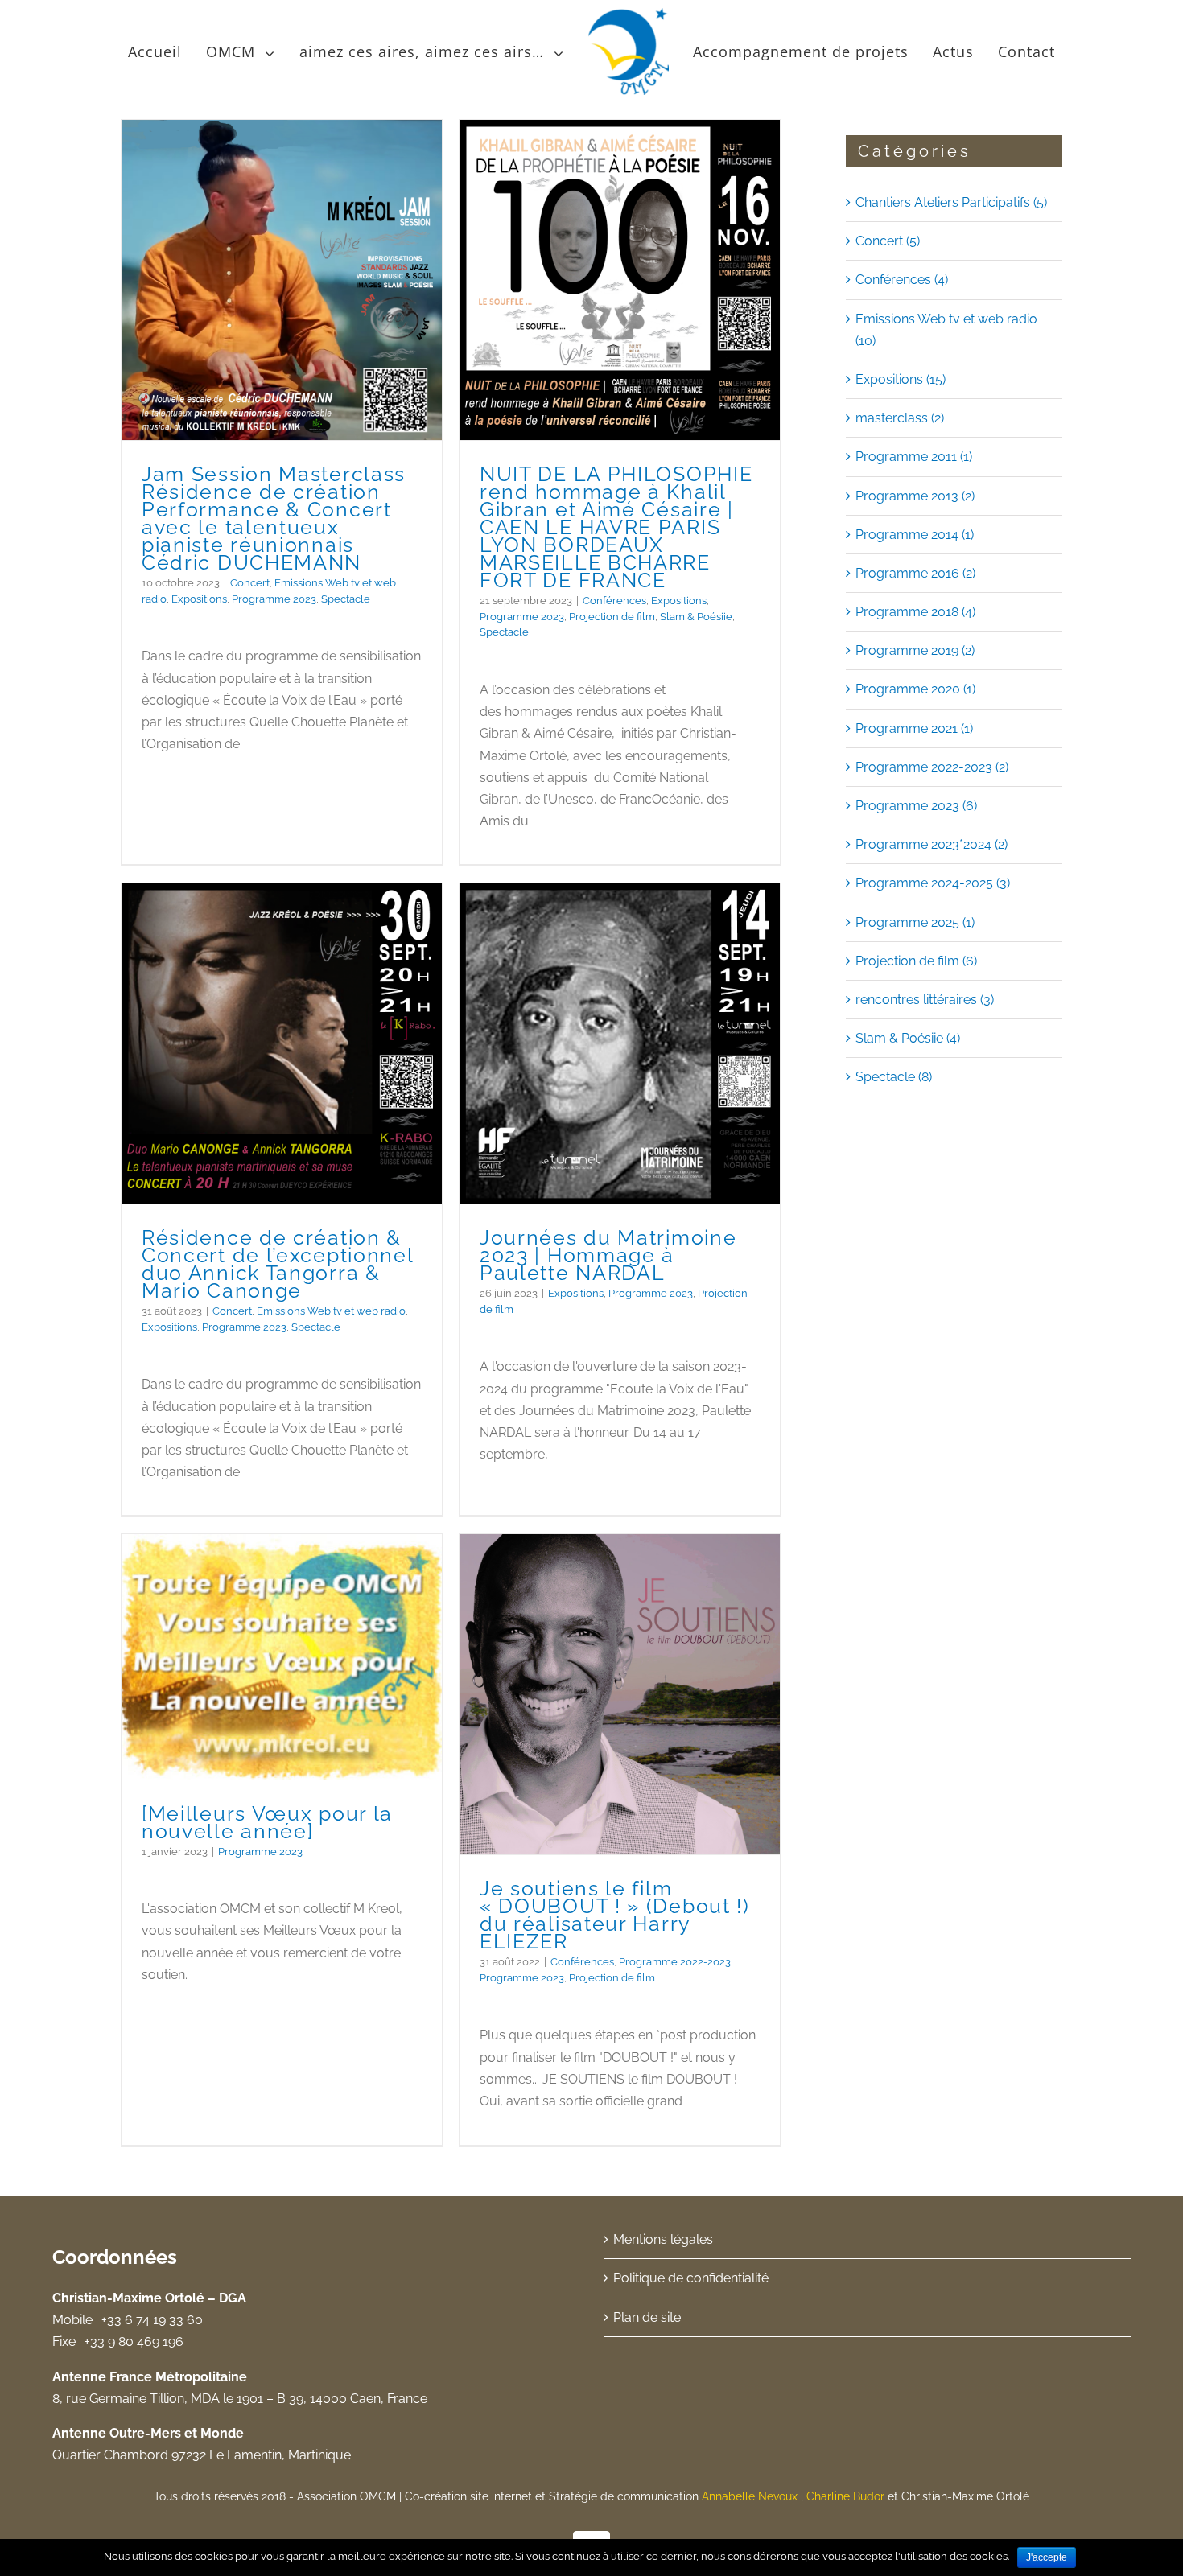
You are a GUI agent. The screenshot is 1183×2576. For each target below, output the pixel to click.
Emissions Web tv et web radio (331, 1311)
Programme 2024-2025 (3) (933, 883)
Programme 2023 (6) (916, 806)
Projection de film (612, 617)
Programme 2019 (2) (915, 650)
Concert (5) (888, 241)
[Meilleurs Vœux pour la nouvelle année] (267, 1822)
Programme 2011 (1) (914, 457)
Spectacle (346, 599)
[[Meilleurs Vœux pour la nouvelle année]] (282, 1657)
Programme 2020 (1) (915, 689)
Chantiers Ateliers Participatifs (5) (951, 202)
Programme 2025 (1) (915, 922)
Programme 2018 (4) (915, 612)
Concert (250, 583)
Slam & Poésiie (696, 617)
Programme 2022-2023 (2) (932, 767)
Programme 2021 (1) (914, 728)
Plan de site (647, 2317)
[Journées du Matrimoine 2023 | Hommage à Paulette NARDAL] (620, 1044)
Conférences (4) (902, 280)
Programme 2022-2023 (675, 1962)
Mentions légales (663, 2239)
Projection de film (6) (916, 961)
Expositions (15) (901, 379)
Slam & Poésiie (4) (908, 1038)
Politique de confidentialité (691, 2278)
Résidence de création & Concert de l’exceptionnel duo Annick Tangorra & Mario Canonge (278, 1264)
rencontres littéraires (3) (925, 1000)
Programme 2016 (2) (915, 573)
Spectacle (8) (894, 1077)
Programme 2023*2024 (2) (932, 844)
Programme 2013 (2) (915, 496)
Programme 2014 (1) (915, 535)
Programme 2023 (274, 599)
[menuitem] (157, 51)
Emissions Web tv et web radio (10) (946, 330)
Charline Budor (845, 2496)
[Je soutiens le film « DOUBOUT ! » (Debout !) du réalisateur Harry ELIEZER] (620, 1695)
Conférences (614, 601)
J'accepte (1047, 2557)
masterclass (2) (900, 418)
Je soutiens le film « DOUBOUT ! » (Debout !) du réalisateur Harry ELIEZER (615, 1915)
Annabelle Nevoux (751, 2496)
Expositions (199, 599)
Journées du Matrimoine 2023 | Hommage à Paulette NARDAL (608, 1255)
